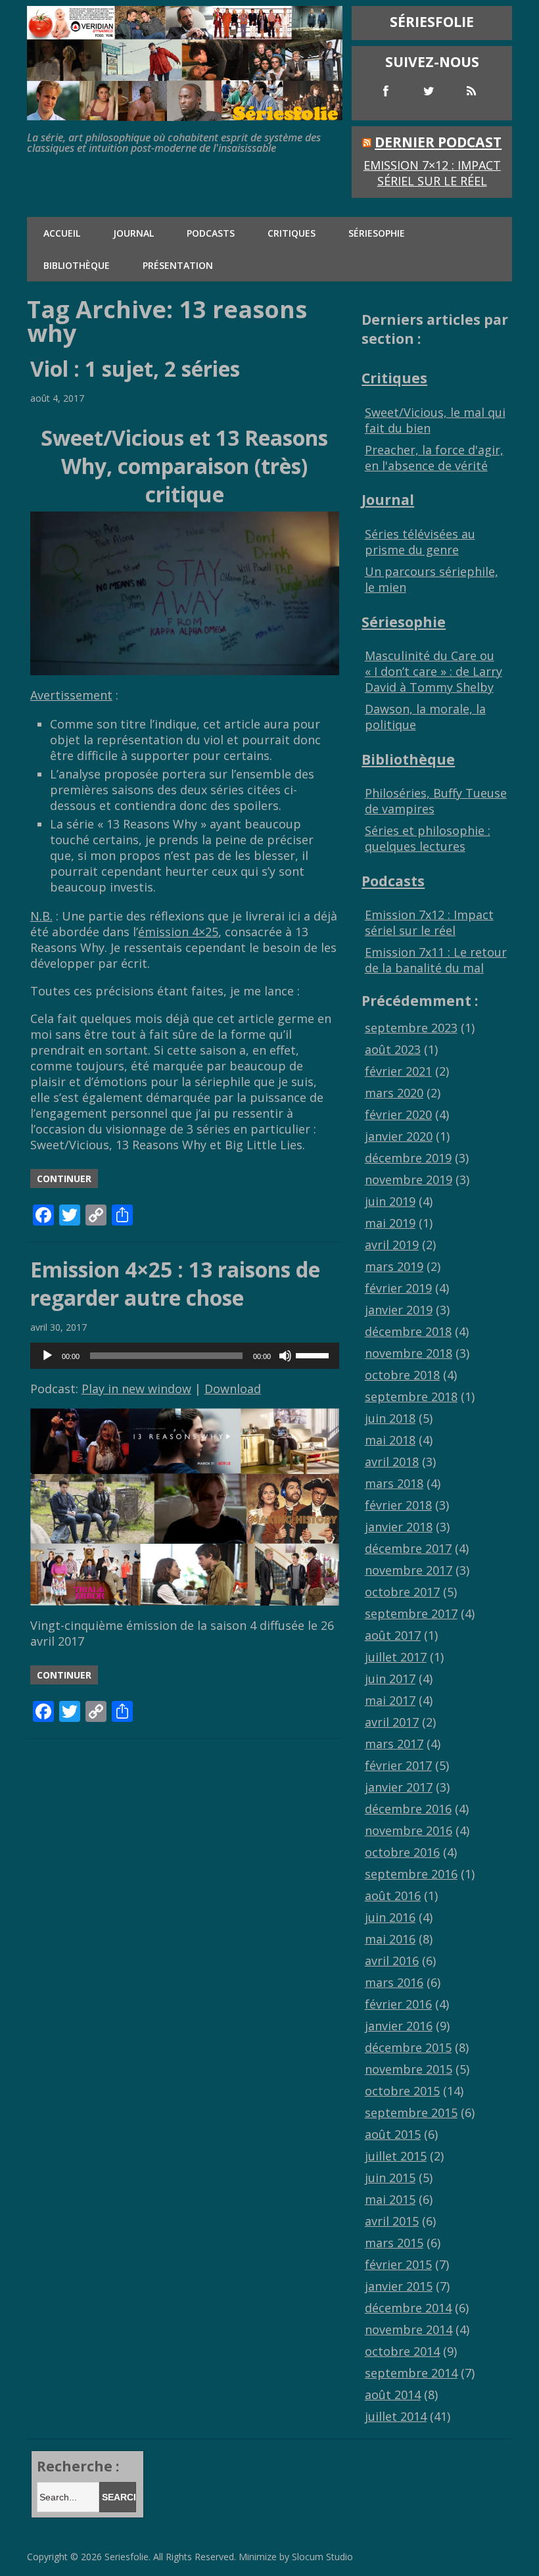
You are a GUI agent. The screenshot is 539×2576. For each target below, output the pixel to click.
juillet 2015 (396, 2156)
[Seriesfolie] (185, 114)
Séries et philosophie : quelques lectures (428, 838)
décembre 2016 (408, 1809)
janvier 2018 (399, 1527)
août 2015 (393, 2134)
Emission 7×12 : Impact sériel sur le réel (432, 173)
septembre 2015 (411, 2112)
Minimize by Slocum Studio (296, 2557)
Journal (133, 233)
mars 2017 (394, 1744)
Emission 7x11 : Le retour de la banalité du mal (436, 960)
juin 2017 (390, 1679)
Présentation (178, 265)
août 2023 (393, 1049)
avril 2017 (392, 1722)
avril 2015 (392, 2221)
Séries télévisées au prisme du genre (420, 542)
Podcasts (211, 233)
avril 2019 (392, 1245)
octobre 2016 (402, 1852)
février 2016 (398, 2004)
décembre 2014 (408, 2308)
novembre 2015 (409, 2069)
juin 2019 (390, 1201)
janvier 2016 (399, 2026)
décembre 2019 (408, 1158)
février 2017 (398, 1765)
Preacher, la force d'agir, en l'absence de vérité (434, 458)
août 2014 (393, 2395)
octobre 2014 (402, 2351)
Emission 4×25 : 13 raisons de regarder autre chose (175, 1283)
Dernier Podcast (438, 142)
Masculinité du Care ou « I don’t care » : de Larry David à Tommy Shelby (434, 671)
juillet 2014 (396, 2416)
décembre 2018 (408, 1331)
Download (233, 1389)
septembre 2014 (411, 2373)
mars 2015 (394, 2243)
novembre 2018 (409, 1353)
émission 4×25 (178, 932)
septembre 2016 (411, 1874)
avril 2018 (392, 1462)
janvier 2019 (399, 1310)
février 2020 (398, 1114)
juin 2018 (390, 1418)
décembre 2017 (408, 1548)
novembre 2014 (409, 2329)
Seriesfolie (127, 2557)
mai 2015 (390, 2199)
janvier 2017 (399, 1787)
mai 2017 (390, 1700)
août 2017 (393, 1635)
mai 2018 (390, 1440)
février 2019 (398, 1288)
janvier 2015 (399, 2286)
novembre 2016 (409, 1830)
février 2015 (398, 2264)
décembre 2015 (408, 2047)
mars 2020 (394, 1093)
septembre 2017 (411, 1613)
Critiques (292, 233)
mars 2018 (394, 1483)
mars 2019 (394, 1266)
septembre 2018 (411, 1396)
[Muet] (285, 1356)
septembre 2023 (411, 1028)
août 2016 (393, 1896)
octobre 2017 (402, 1592)
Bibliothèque (77, 265)
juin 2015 (390, 2178)
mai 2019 (390, 1223)
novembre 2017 (409, 1570)
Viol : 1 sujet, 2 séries (135, 369)
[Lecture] (47, 1356)
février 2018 (398, 1505)
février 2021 (398, 1071)
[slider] (314, 1354)
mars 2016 (394, 1982)
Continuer (64, 1179)
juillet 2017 (396, 1657)
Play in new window (136, 1389)
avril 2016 (392, 1961)
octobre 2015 (402, 2091)
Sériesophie (377, 233)
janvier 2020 (399, 1136)
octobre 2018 (402, 1375)
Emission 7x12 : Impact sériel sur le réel (429, 922)
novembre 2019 (409, 1180)
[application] (185, 1356)
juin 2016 (390, 1917)
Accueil (62, 233)
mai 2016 (390, 1939)
